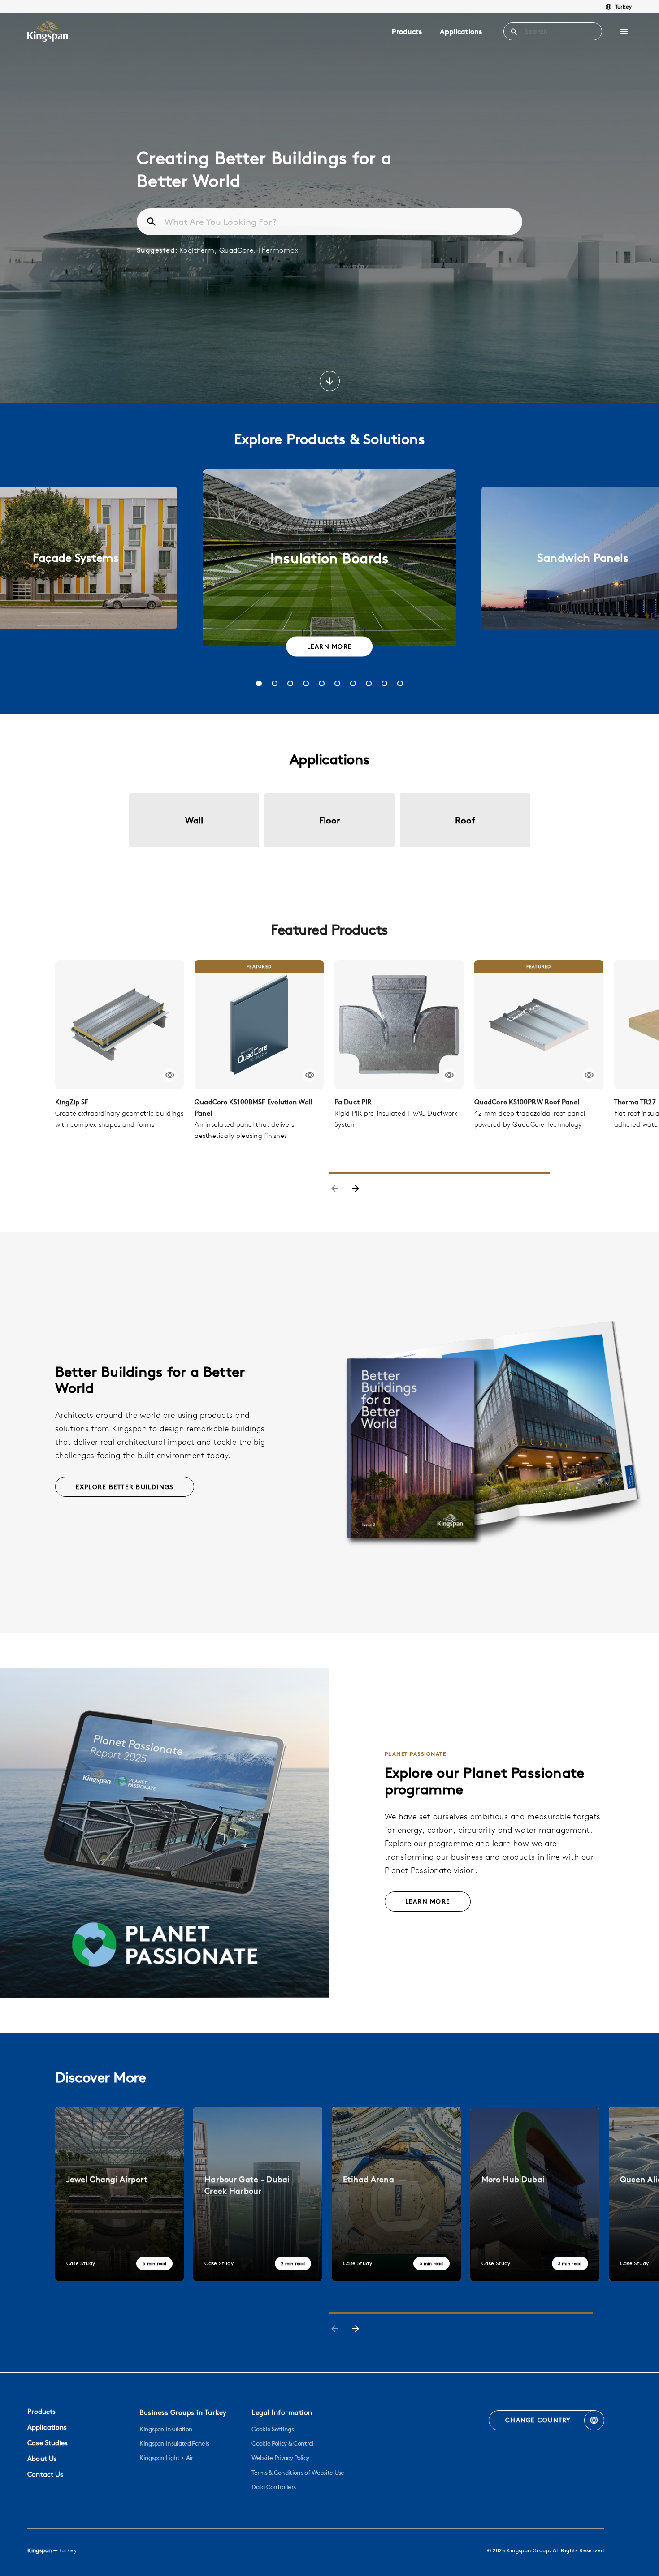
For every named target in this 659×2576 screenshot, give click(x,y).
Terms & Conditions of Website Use (298, 2473)
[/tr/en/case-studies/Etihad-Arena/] (396, 2194)
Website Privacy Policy (280, 2458)
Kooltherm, (199, 250)
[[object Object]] (120, 1025)
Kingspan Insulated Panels (174, 2443)
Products (407, 31)
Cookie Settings (273, 2429)
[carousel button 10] (400, 683)
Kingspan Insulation (166, 2429)
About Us (42, 2458)
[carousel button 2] (275, 683)
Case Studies (48, 2443)
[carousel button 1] (259, 683)
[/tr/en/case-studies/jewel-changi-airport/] (120, 2194)
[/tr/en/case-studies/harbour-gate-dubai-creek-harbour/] (258, 2194)
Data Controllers (273, 2487)
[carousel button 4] (306, 683)
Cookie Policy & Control (282, 2443)
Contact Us (45, 2474)
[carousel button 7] (353, 683)
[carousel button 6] (337, 683)
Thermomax (278, 250)
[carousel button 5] (322, 683)
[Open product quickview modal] (170, 1075)
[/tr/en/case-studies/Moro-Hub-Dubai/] (535, 2194)
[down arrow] (330, 382)
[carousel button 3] (290, 683)
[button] (624, 31)
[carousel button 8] (369, 683)
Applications (461, 31)
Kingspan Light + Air (166, 2458)
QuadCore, (238, 250)
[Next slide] (356, 1189)
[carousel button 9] (384, 683)
